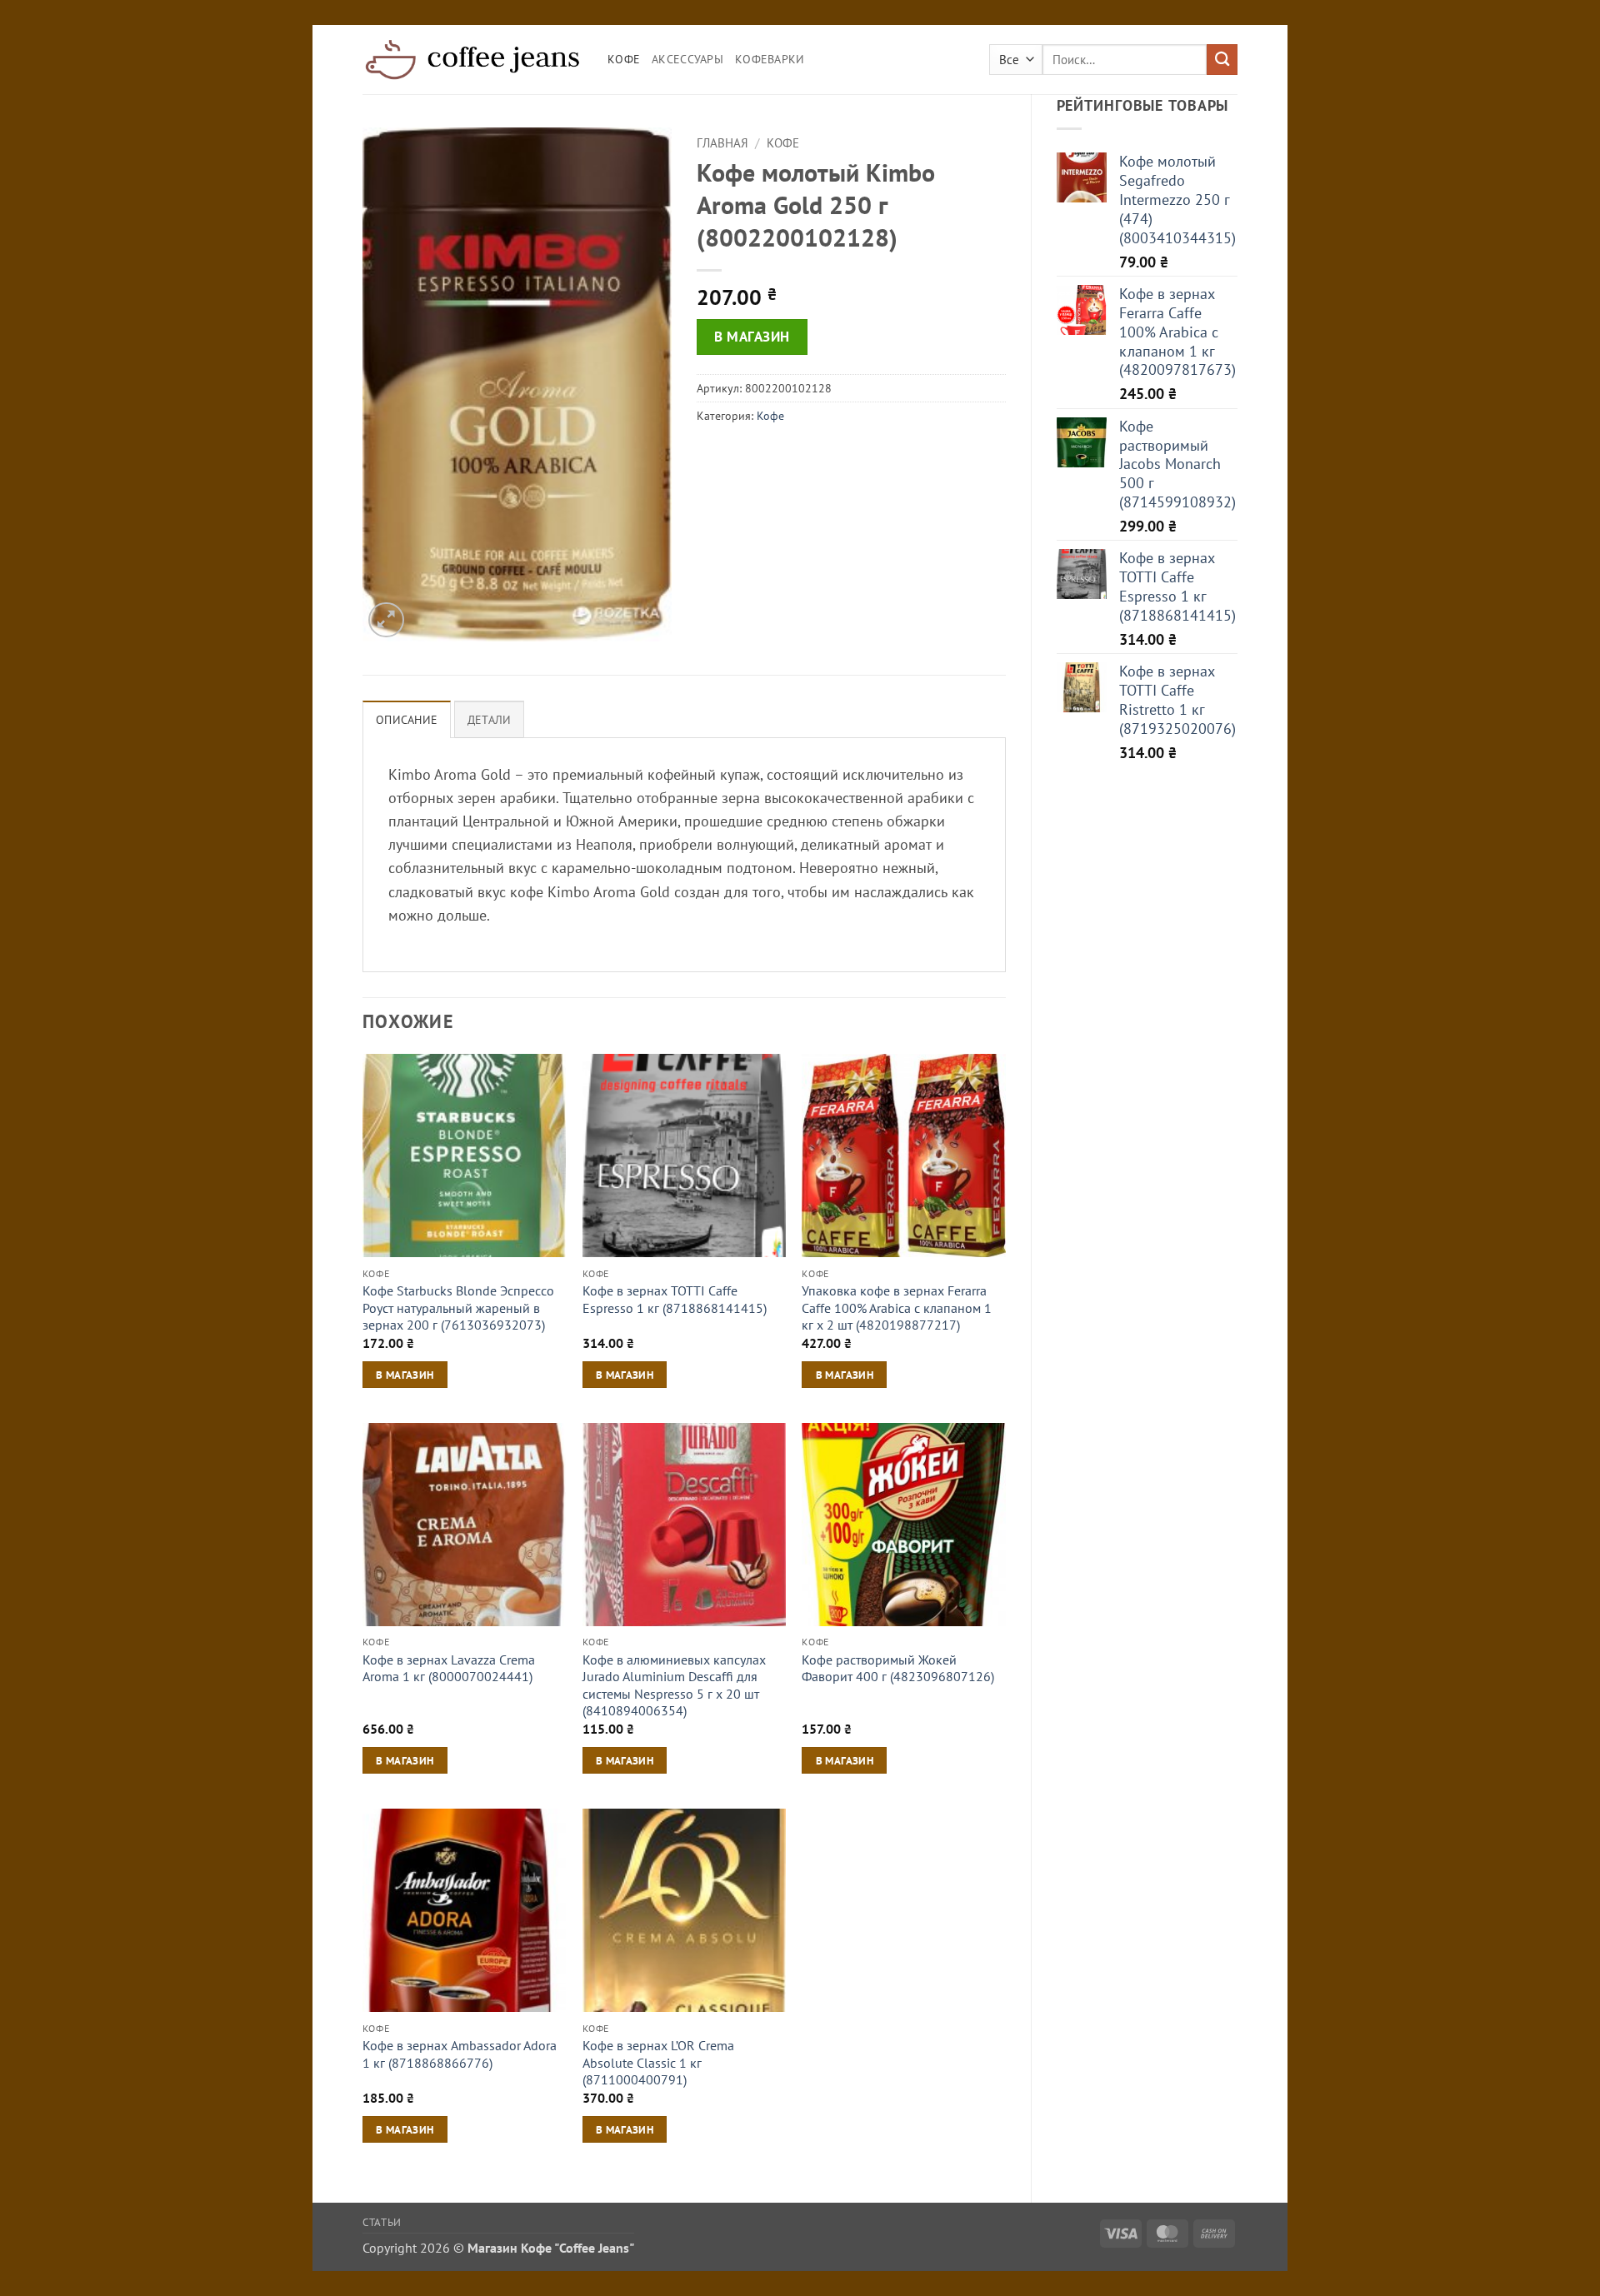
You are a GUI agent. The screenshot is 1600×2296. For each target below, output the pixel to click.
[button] (386, 620)
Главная (722, 143)
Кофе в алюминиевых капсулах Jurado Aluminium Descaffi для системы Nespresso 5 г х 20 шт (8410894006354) (674, 1685)
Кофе (624, 59)
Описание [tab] (407, 720)
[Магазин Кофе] (472, 59)
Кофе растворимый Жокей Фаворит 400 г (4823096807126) (898, 1668)
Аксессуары (687, 59)
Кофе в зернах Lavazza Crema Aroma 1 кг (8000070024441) (449, 1668)
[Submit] (1222, 60)
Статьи (382, 2222)
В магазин (752, 337)
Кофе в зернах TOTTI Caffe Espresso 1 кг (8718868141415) (675, 1299)
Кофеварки (770, 59)
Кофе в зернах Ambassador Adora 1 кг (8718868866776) (460, 2054)
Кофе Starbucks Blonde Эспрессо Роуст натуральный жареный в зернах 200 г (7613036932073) (458, 1308)
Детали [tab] (490, 720)
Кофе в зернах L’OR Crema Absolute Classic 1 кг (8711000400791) (658, 2062)
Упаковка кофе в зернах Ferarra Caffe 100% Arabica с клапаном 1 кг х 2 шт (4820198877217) (897, 1308)
